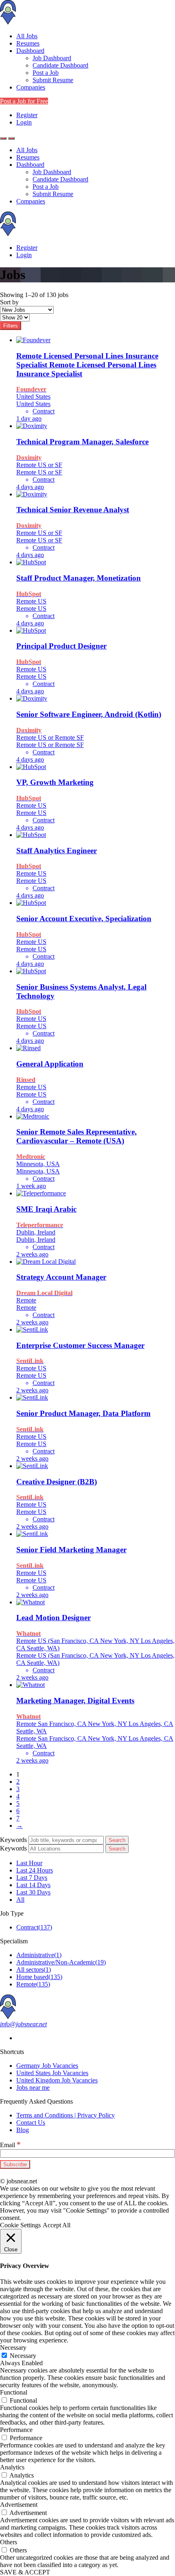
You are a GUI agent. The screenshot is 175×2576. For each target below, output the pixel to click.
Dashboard (30, 51)
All (20, 1900)
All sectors (34, 1970)
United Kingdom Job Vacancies (57, 2080)
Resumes (28, 43)
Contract (34, 1927)
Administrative (39, 1955)
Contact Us (31, 2123)
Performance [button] (16, 2430)
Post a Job (46, 73)
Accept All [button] (57, 2225)
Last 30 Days (33, 1892)
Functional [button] (14, 2392)
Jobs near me (33, 2088)
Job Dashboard (52, 58)
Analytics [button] (12, 2467)
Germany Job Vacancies (47, 2066)
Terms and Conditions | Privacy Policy (66, 2115)
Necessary (23, 2356)
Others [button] (9, 2542)
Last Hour (29, 1863)
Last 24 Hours (35, 1870)
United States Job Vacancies (52, 2073)
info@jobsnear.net (23, 2024)
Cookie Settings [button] (20, 2225)
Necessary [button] (13, 2348)
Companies (31, 87)
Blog (23, 2130)
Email (10, 2145)
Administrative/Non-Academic (61, 1962)
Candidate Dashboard (60, 65)
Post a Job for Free (24, 101)
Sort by (9, 302)
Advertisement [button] (19, 2505)
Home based (39, 1977)
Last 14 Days (33, 1885)
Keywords (13, 1840)
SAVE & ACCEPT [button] (25, 2572)
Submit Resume (53, 80)
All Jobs (27, 36)
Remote (33, 1984)
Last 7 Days (32, 1878)
